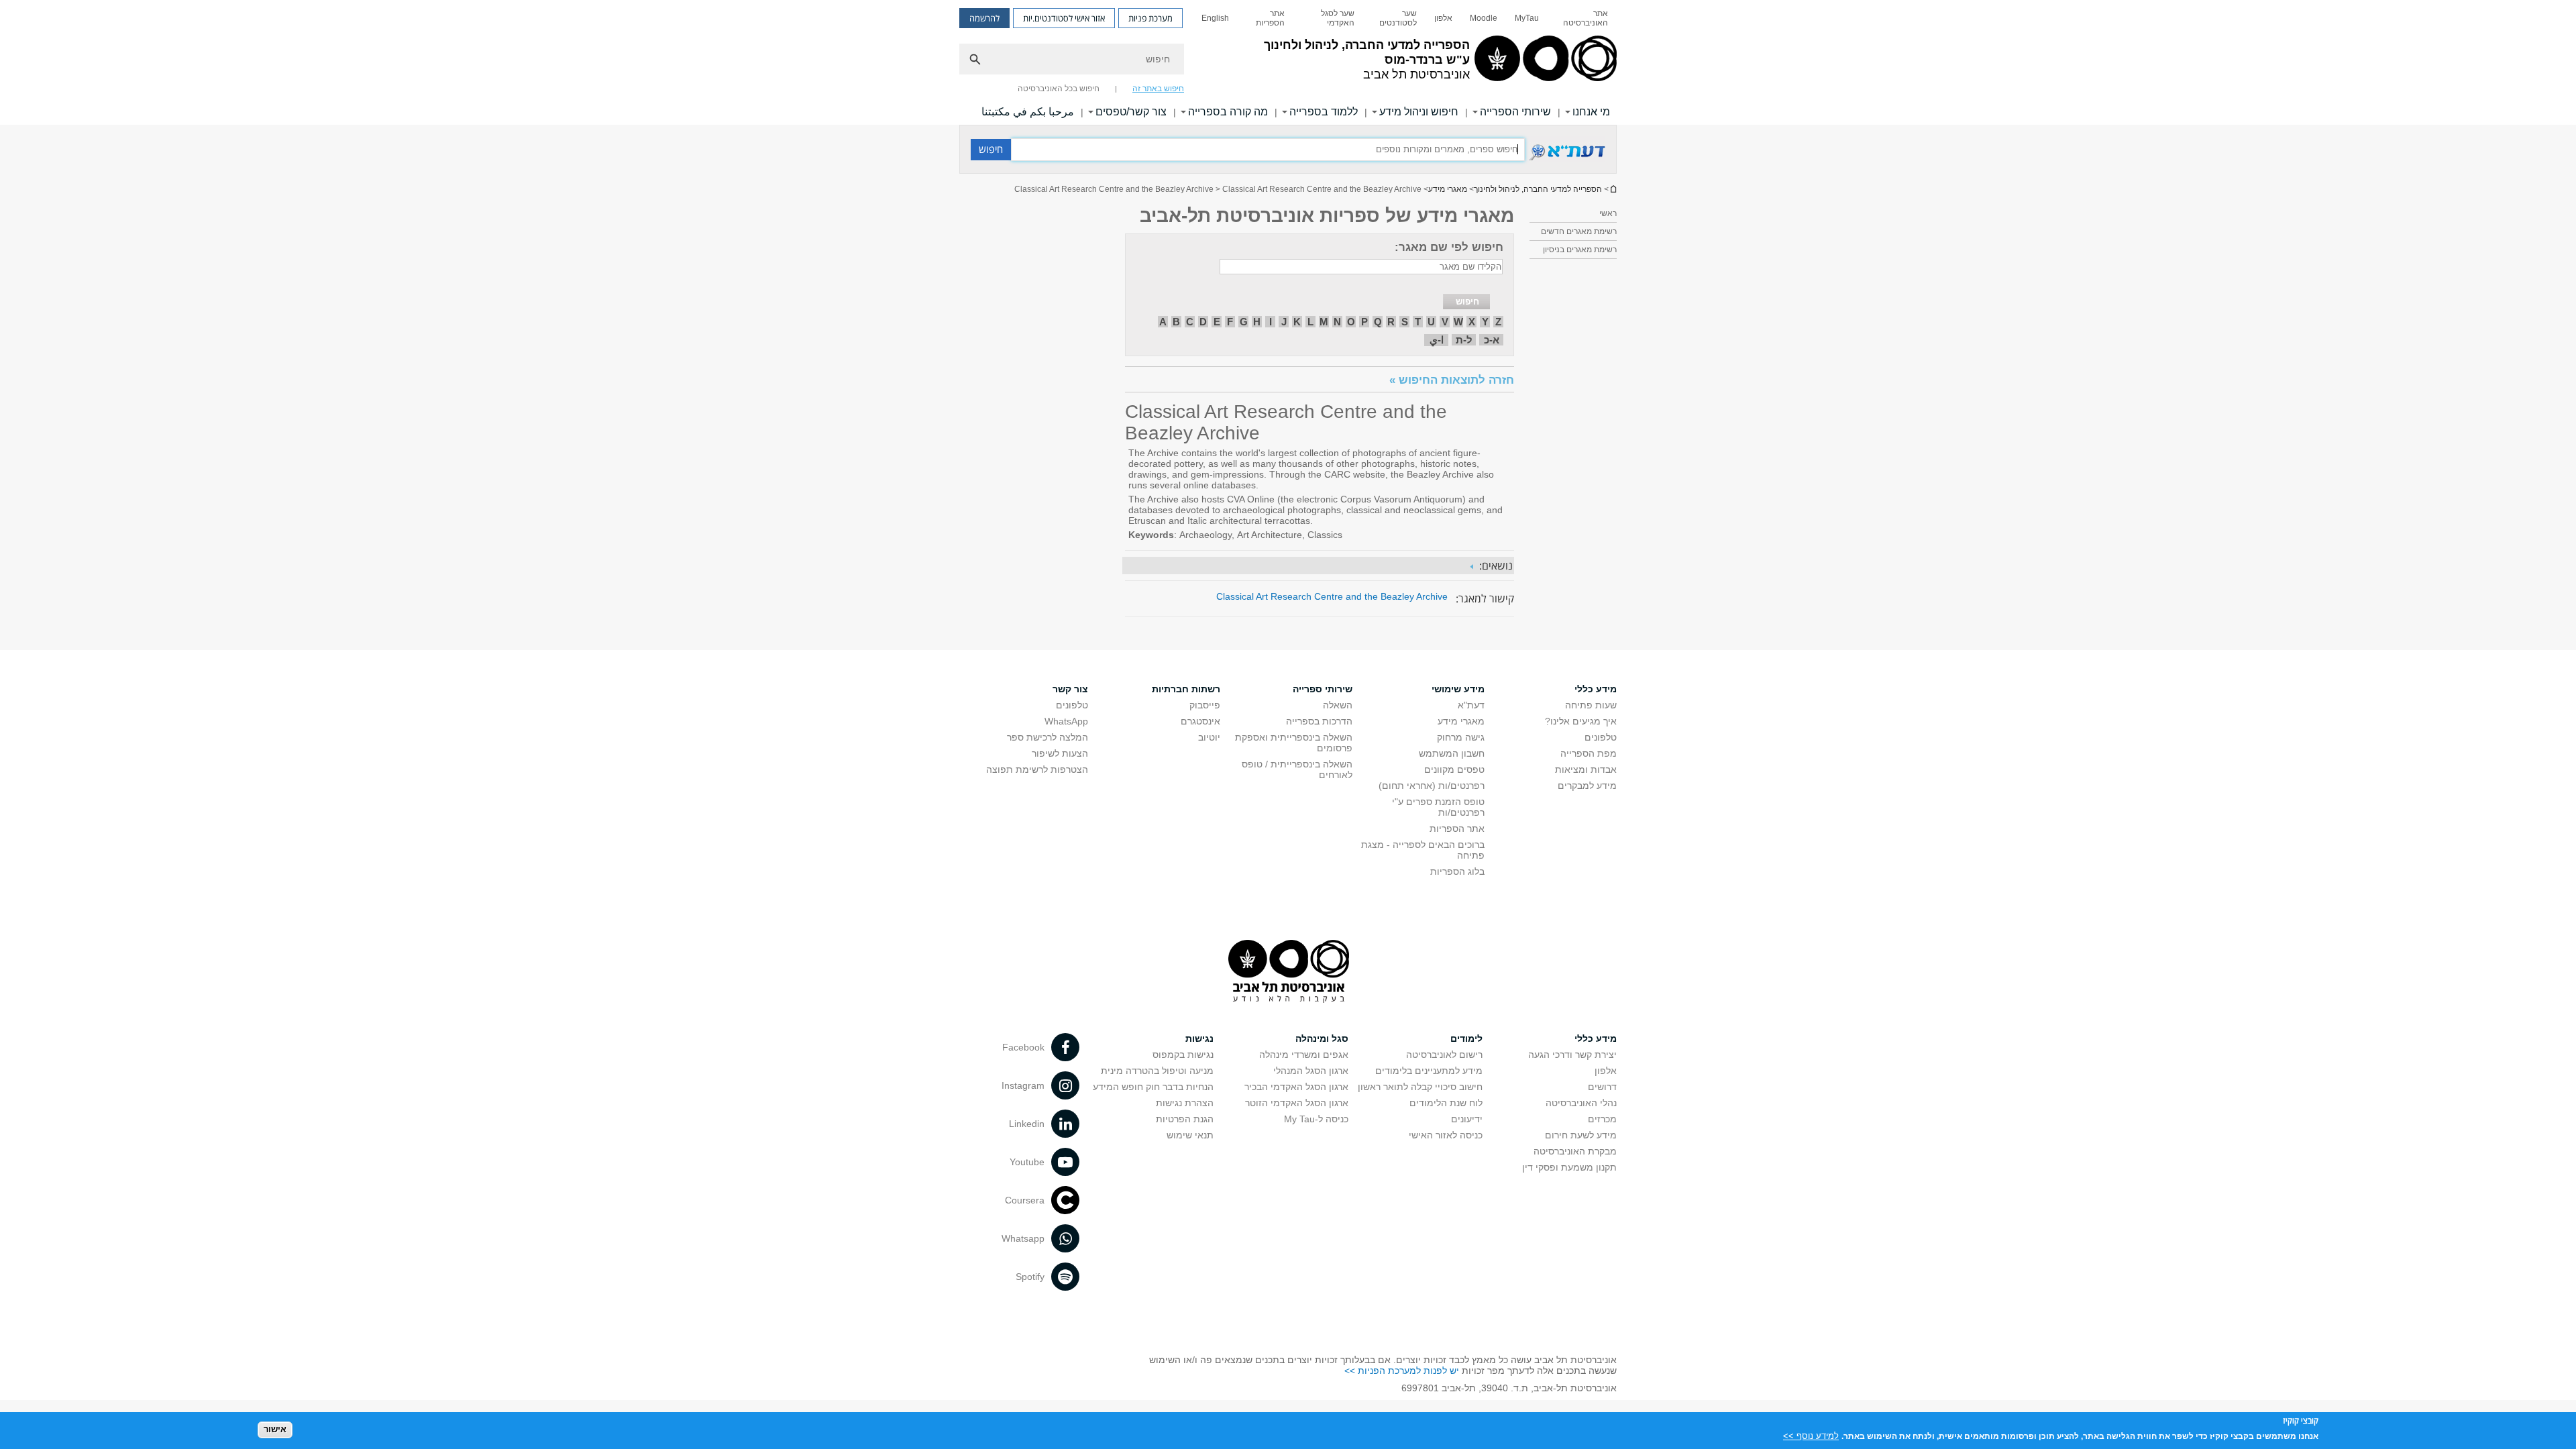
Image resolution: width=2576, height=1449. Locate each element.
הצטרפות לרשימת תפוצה (1037, 769)
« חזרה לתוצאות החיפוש (1452, 380)
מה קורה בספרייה (1228, 112)
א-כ (1492, 340)
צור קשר (1070, 689)
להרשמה (984, 18)
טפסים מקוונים (1454, 769)
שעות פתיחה (1591, 705)
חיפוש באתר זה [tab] (1158, 89)
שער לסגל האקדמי (1338, 18)
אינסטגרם (1200, 721)
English (1215, 18)
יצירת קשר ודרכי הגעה (1572, 1055)
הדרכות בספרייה (1319, 721)
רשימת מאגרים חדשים (1579, 231)
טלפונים (1601, 737)
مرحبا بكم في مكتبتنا (1028, 112)
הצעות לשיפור (1060, 753)
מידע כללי (1596, 689)
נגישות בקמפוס (1183, 1055)
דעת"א (1471, 705)
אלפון (1443, 18)
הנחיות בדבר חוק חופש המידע (1153, 1087)
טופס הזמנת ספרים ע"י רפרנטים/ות (1438, 807)
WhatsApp (1066, 721)
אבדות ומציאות (1586, 769)
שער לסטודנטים (1398, 18)
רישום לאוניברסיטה (1444, 1055)
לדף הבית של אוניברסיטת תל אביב (1613, 189)
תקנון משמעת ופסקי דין (1569, 1167)
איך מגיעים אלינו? (1581, 721)
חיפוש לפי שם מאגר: (1449, 247)
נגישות (1199, 1038)
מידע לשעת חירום (1581, 1135)
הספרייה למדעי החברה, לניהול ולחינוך (1538, 189)
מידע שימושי (1458, 689)
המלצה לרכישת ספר (1048, 737)
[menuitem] (1582, 18)
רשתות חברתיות (1186, 689)
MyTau (1527, 18)
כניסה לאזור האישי (1446, 1135)
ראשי (1608, 213)
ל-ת (1464, 340)
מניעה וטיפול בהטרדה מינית (1157, 1071)
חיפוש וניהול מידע (1419, 112)
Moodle (1484, 18)
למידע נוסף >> (1811, 1435)
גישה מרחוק (1461, 737)
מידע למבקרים (1587, 786)
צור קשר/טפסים (1131, 112)
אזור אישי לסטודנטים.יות (1064, 18)
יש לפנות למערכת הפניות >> (1402, 1371)
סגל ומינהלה (1322, 1038)
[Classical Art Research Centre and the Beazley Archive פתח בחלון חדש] (1565, 159)
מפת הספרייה (1589, 753)
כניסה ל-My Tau (1316, 1119)
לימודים (1466, 1038)
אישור (275, 1429)
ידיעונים (1467, 1119)
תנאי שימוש (1190, 1135)
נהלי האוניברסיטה (1581, 1103)
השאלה (1338, 705)
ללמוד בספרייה (1324, 112)
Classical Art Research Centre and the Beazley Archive (1332, 596)
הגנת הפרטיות (1185, 1119)
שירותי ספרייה (1323, 689)
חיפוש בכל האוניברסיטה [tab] (1059, 89)
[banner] (1288, 62)
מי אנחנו (1591, 112)
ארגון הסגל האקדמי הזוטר (1297, 1103)
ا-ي (1437, 340)
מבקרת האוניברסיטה (1575, 1151)
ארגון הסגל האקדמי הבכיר (1296, 1087)
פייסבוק (1205, 705)
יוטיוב (1209, 737)
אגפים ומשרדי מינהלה (1304, 1055)
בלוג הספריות (1457, 871)
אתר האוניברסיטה (1586, 18)
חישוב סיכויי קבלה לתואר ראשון (1420, 1087)
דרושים (1602, 1087)
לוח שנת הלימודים (1446, 1103)
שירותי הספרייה (1515, 112)
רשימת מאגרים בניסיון (1580, 250)
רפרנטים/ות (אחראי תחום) (1432, 786)
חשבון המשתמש (1452, 753)
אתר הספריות (1270, 18)
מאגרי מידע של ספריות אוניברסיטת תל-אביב (1327, 216)
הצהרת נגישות (1185, 1103)
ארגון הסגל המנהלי (1311, 1071)
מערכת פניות (1150, 18)
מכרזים (1602, 1119)
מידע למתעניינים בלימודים (1429, 1071)
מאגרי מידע (1448, 189)
